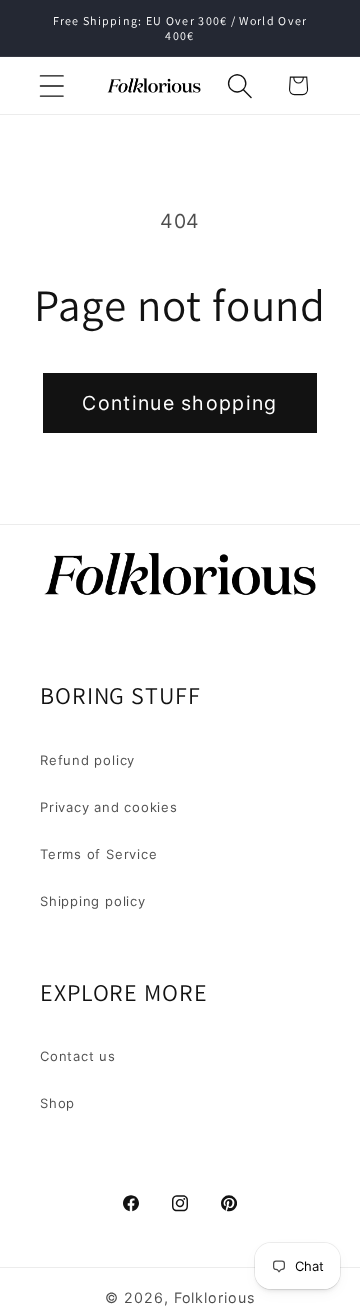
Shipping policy (93, 901)
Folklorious (214, 1297)
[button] (51, 85)
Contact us (78, 1056)
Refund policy (87, 760)
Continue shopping (179, 403)
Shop (57, 1103)
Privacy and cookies (109, 807)
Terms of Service (98, 854)
